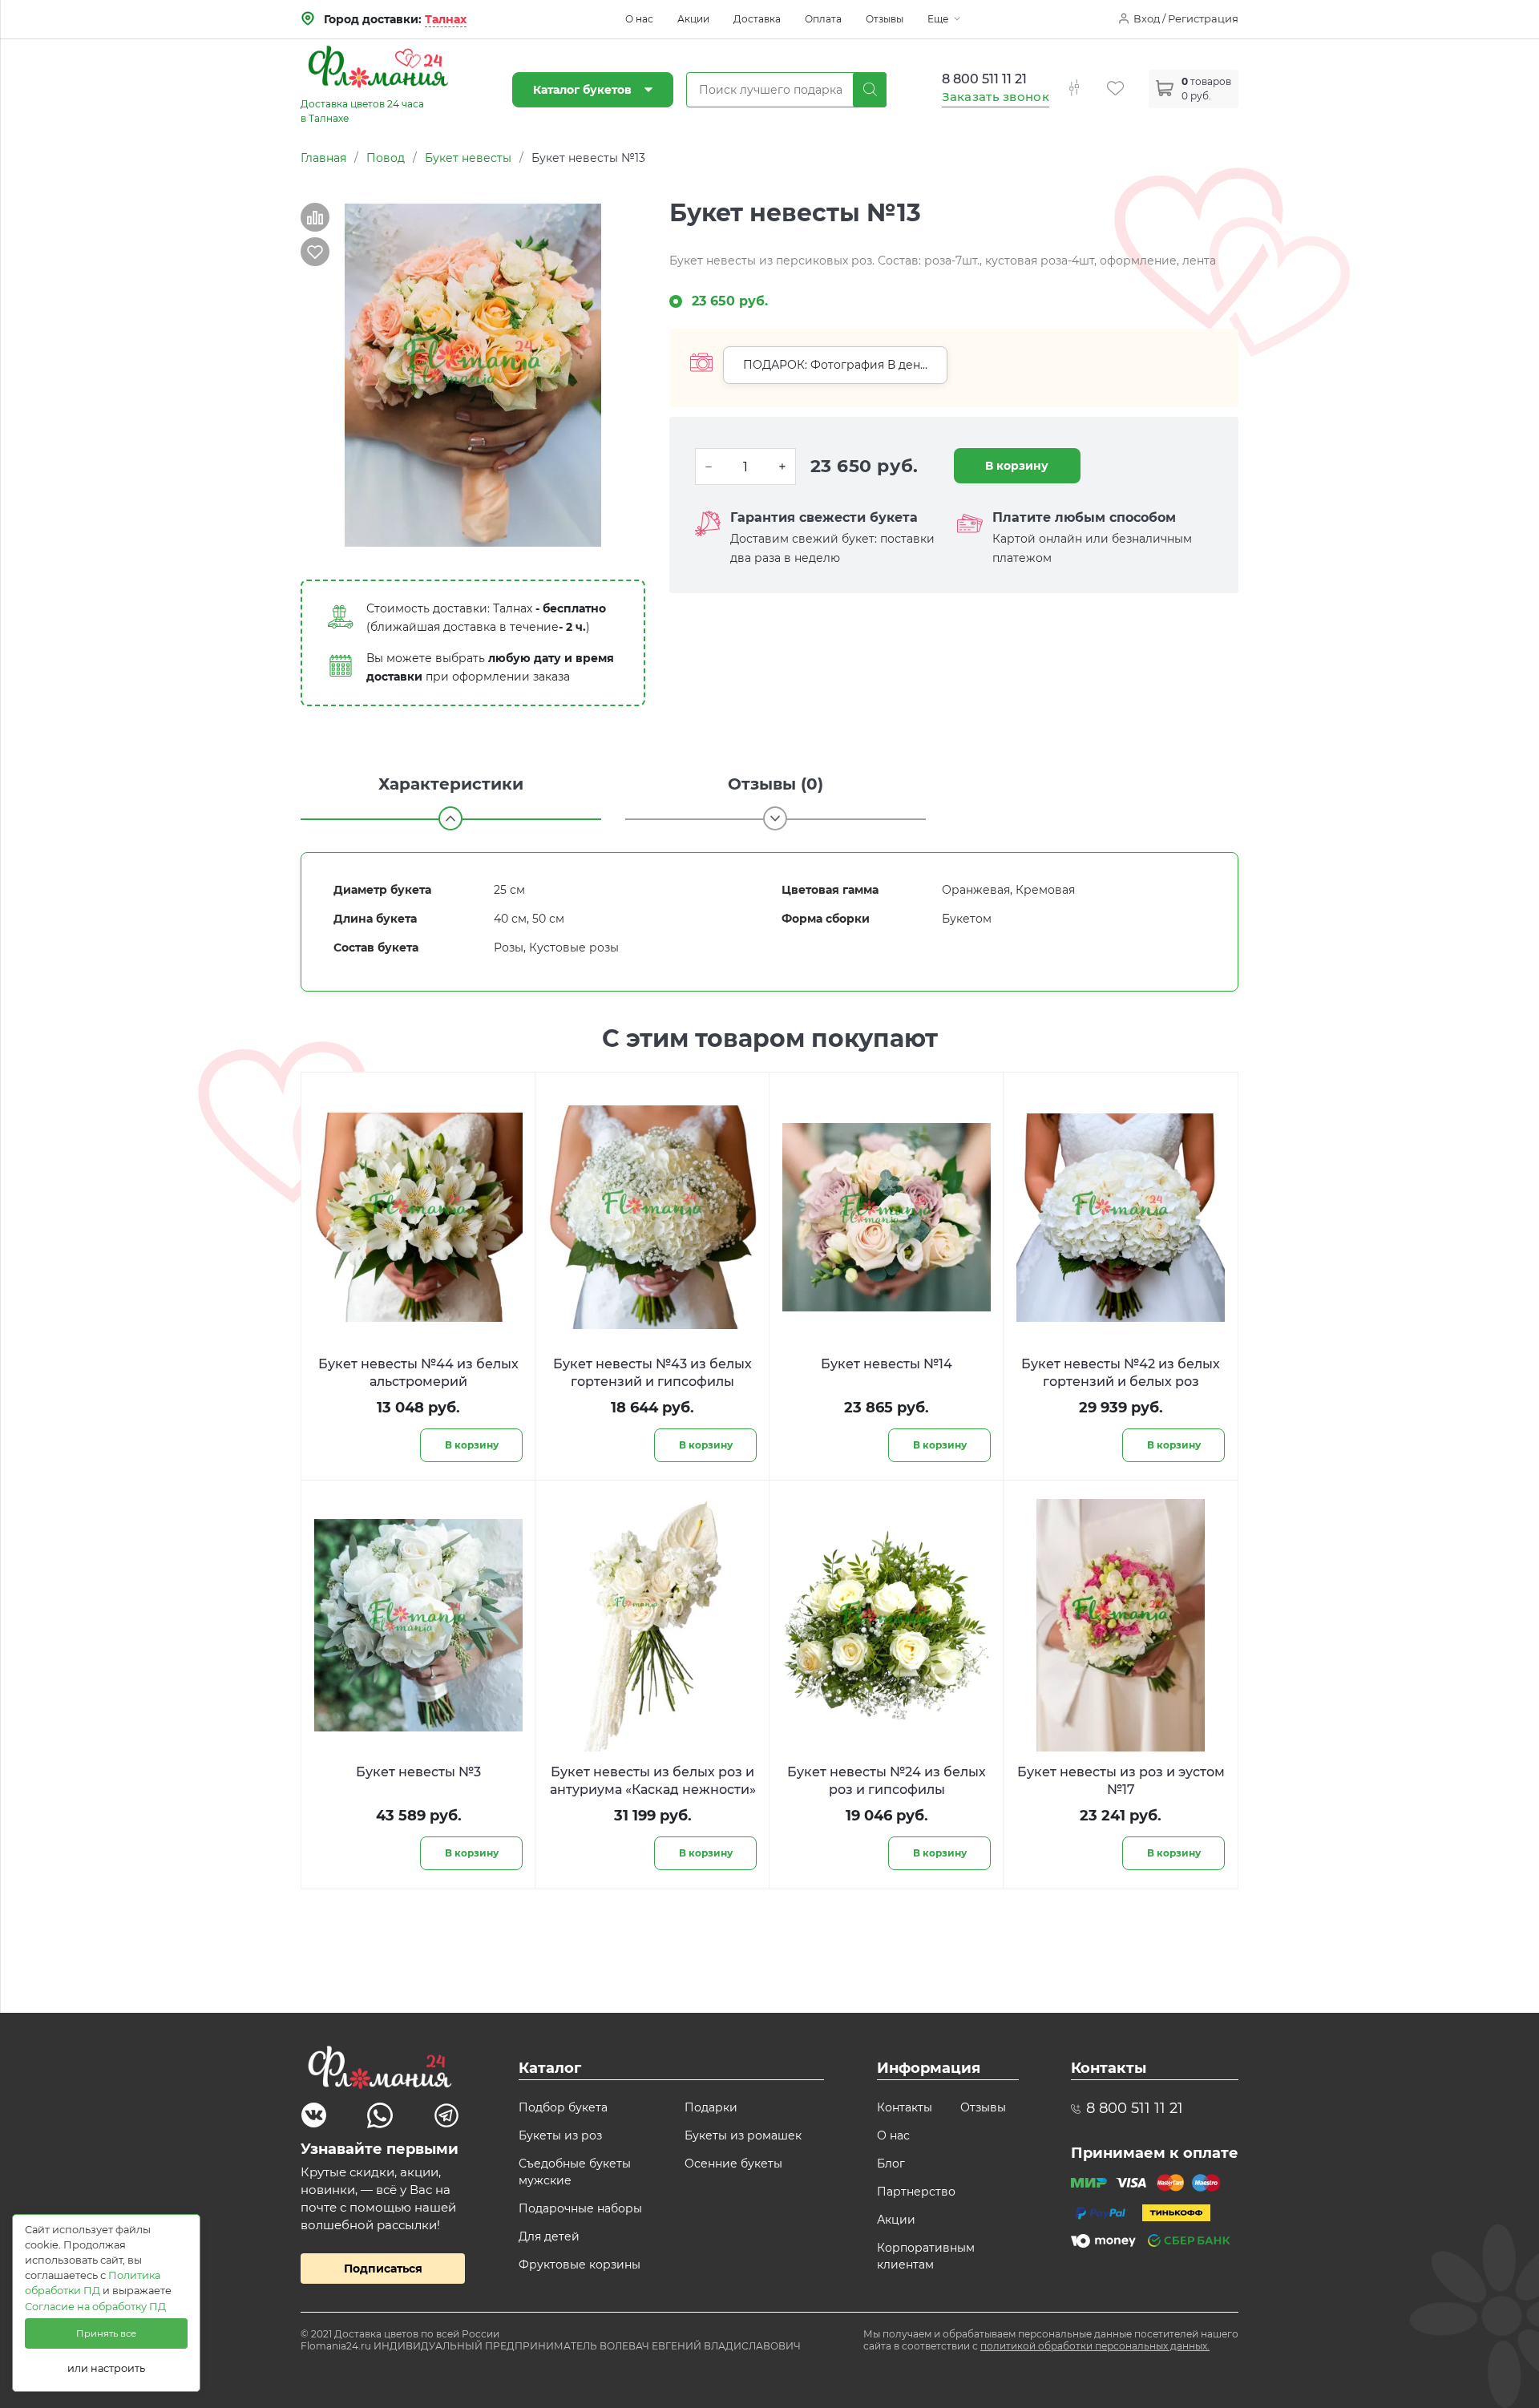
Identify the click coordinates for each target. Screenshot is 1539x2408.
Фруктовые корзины (580, 2265)
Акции (693, 19)
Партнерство (916, 2192)
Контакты (905, 2107)
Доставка (757, 19)
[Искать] (870, 90)
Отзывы (885, 19)
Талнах (446, 19)
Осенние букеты (733, 2164)
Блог (891, 2164)
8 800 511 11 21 (984, 79)
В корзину (1017, 466)
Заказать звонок (996, 97)
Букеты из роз (560, 2135)
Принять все (106, 2333)
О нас (639, 19)
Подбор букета (563, 2107)
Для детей (549, 2236)
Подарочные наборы (580, 2208)
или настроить (106, 2368)
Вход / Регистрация (1186, 18)
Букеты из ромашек (743, 2135)
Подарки (711, 2107)
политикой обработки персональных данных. (1095, 2346)
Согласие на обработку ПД (95, 2307)
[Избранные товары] (1128, 79)
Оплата (823, 19)
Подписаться (383, 2269)
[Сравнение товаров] (1086, 79)
